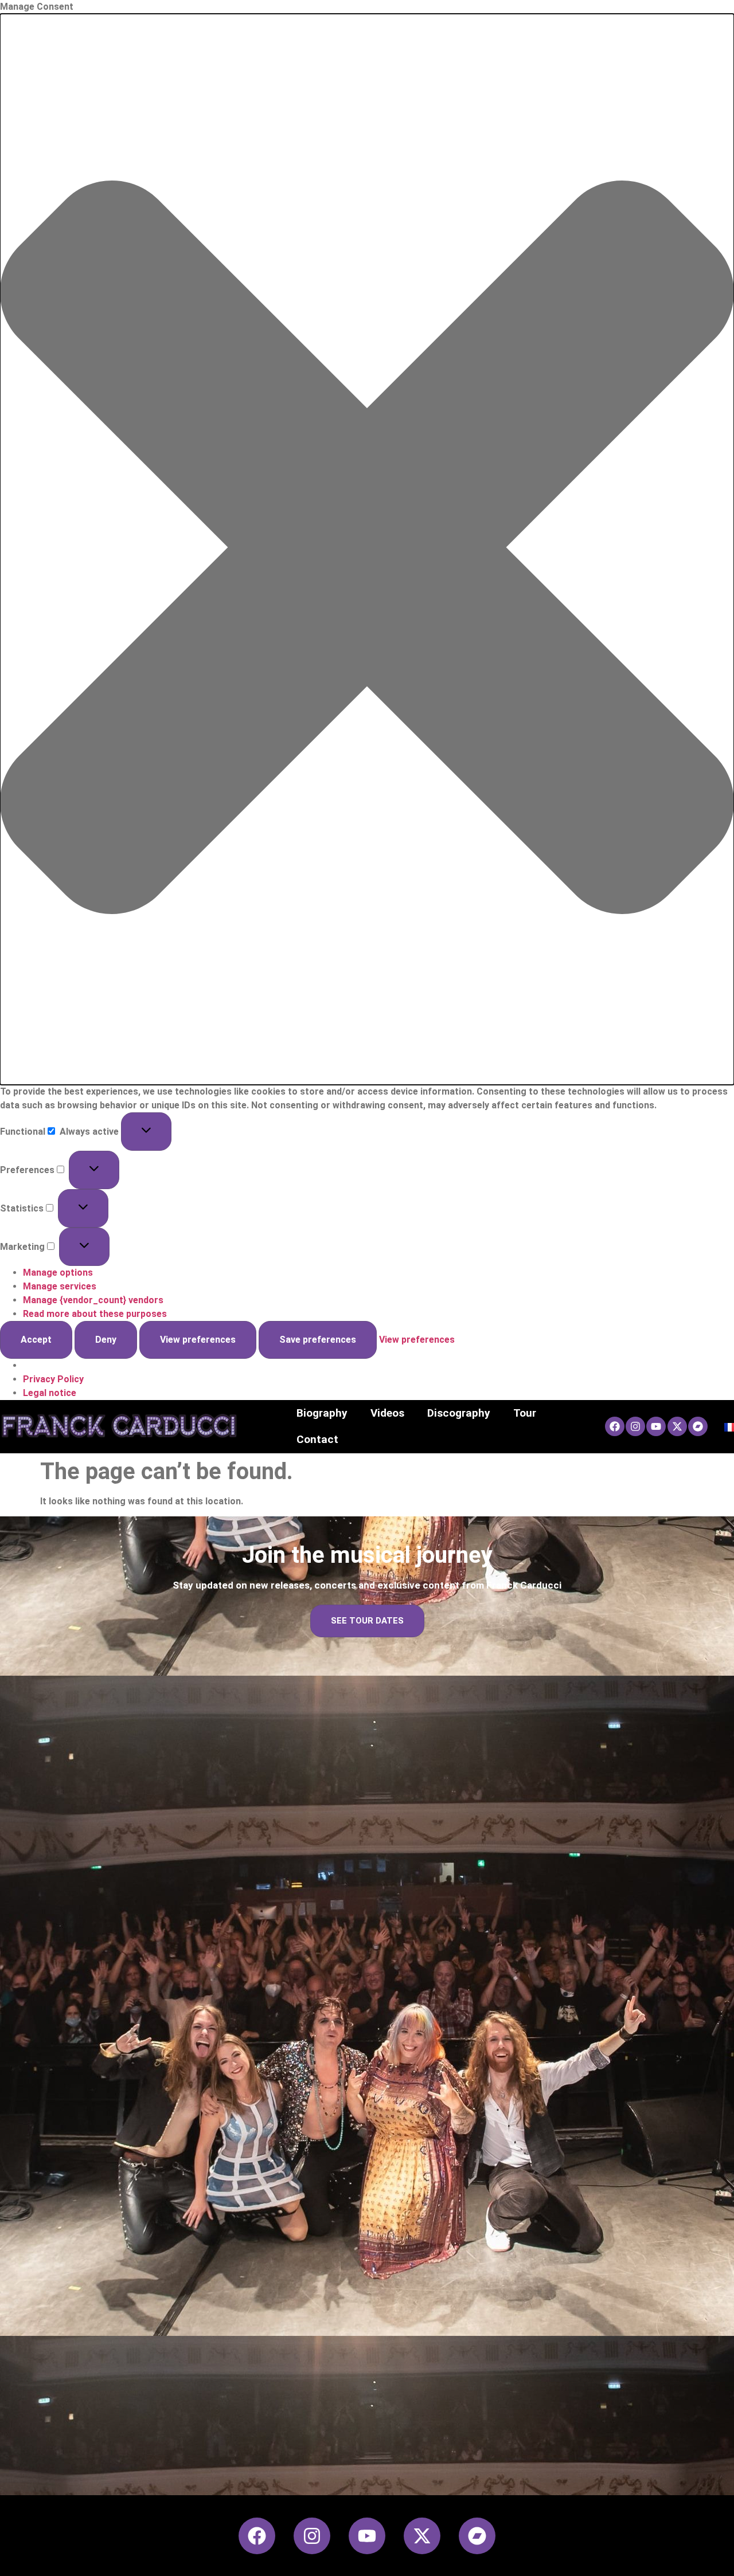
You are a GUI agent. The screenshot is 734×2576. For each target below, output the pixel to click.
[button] (367, 549)
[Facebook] (615, 1426)
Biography (322, 1413)
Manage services (60, 1286)
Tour (525, 1413)
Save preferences (318, 1340)
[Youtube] (656, 1426)
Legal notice (50, 1393)
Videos (387, 1413)
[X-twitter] (677, 1426)
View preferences (198, 1340)
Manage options (58, 1273)
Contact (317, 1439)
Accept (36, 1340)
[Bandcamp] (698, 1426)
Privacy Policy (53, 1379)
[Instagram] (635, 1426)
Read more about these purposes (95, 1314)
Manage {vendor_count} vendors (93, 1300)
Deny (106, 1340)
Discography (459, 1413)
